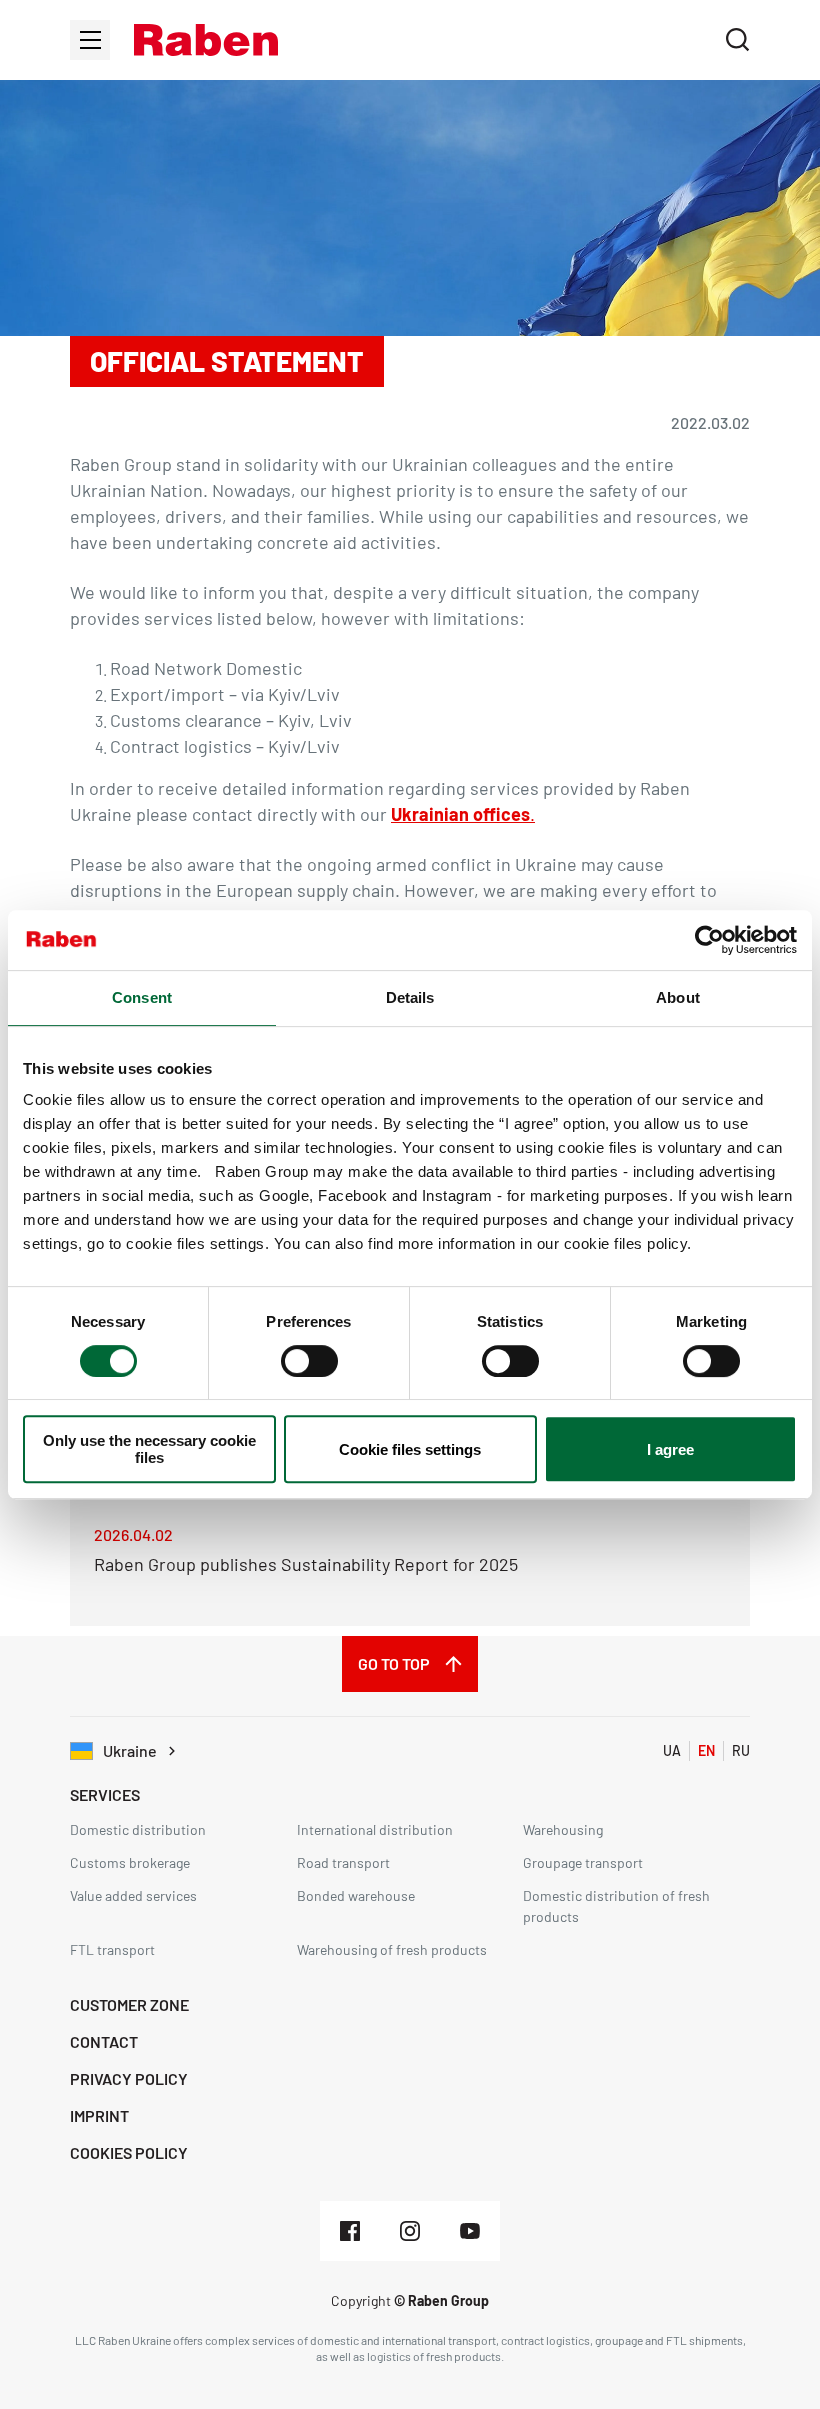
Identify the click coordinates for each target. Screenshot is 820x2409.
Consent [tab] (142, 997)
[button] (206, 40)
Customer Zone (129, 2004)
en (706, 1750)
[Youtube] (470, 2231)
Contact (104, 2041)
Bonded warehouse (356, 1895)
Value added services (133, 1895)
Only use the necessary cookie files (149, 1449)
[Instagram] (410, 2231)
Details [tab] (410, 997)
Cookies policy (129, 2152)
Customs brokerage (130, 1862)
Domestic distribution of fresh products (616, 1906)
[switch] (309, 1361)
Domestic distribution (138, 1829)
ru (741, 1750)
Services (105, 1794)
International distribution (375, 1829)
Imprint (99, 2115)
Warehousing (563, 1829)
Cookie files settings (410, 1449)
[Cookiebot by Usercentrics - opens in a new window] (709, 940)
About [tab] (678, 997)
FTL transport (112, 1949)
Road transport (343, 1862)
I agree (670, 1449)
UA (672, 1750)
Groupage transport (583, 1862)
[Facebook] (350, 2231)
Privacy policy (129, 2078)
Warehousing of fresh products (392, 1949)
